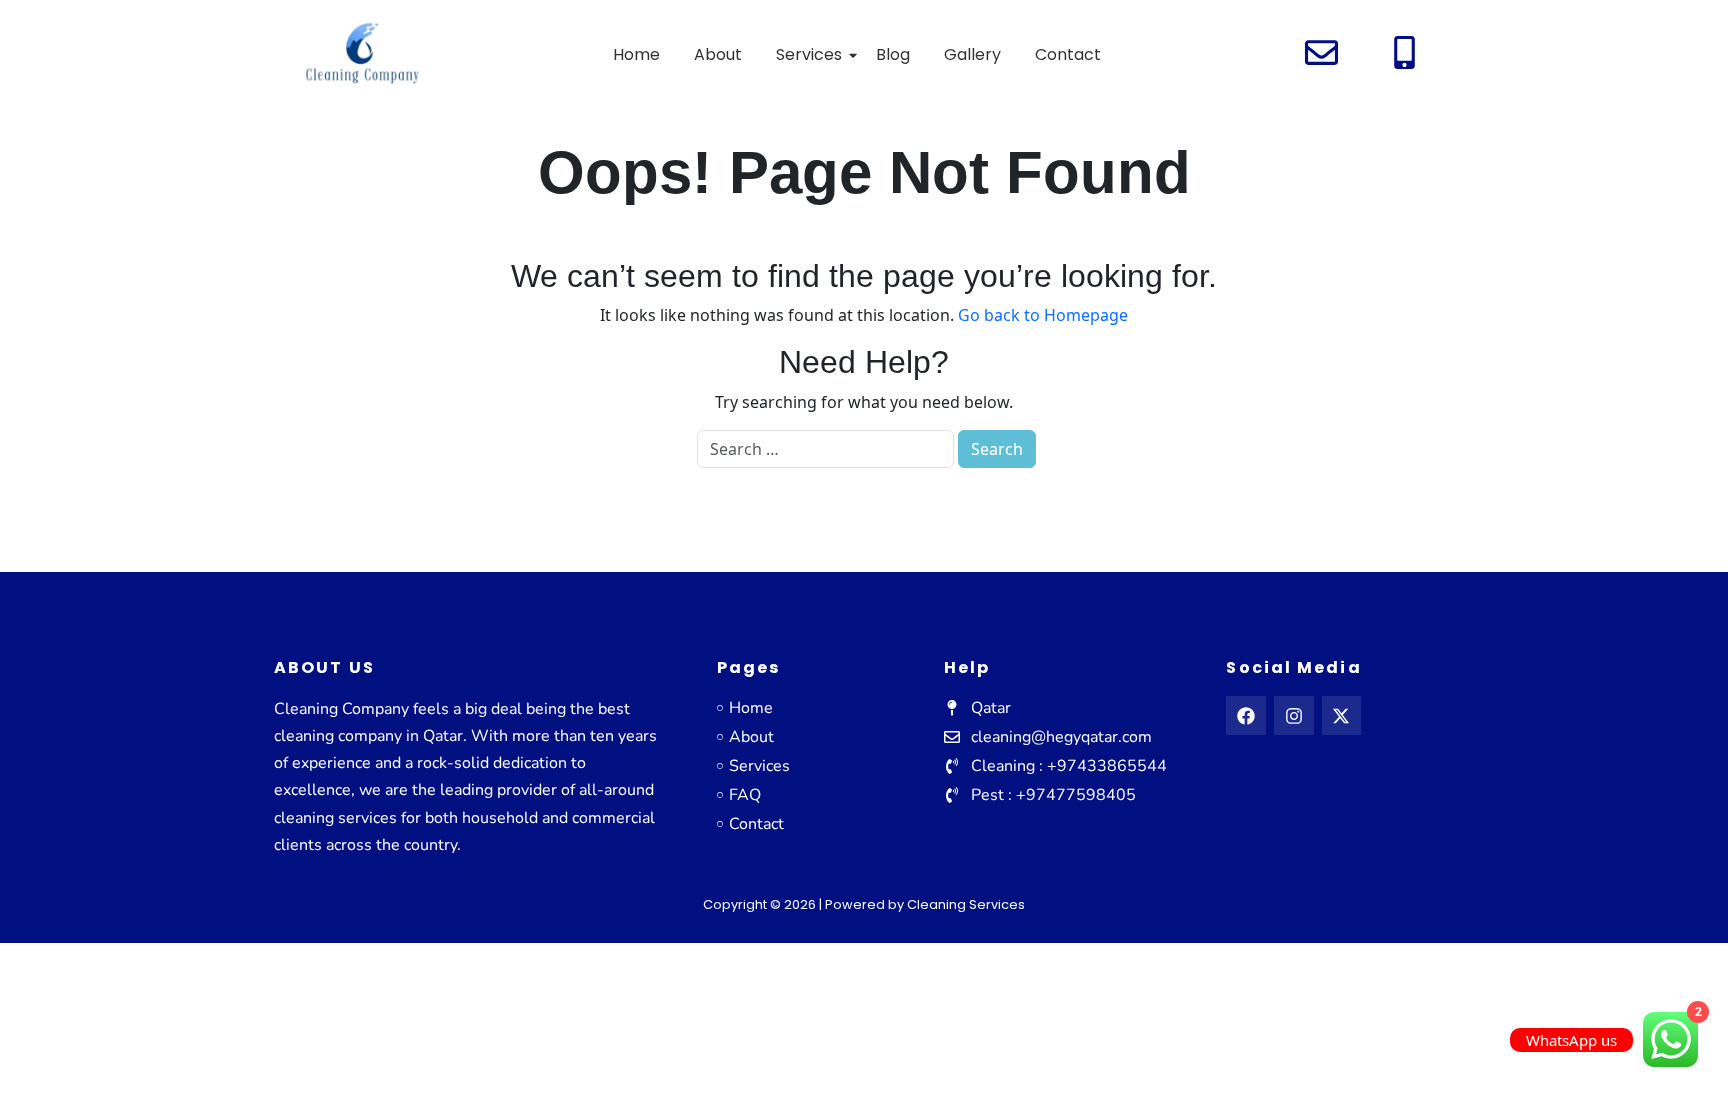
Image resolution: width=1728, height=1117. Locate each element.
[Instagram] (1294, 716)
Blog (893, 54)
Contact (1068, 54)
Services (809, 54)
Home (636, 54)
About (718, 54)
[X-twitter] (1342, 716)
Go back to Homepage (1043, 315)
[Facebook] (1246, 716)
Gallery (972, 54)
